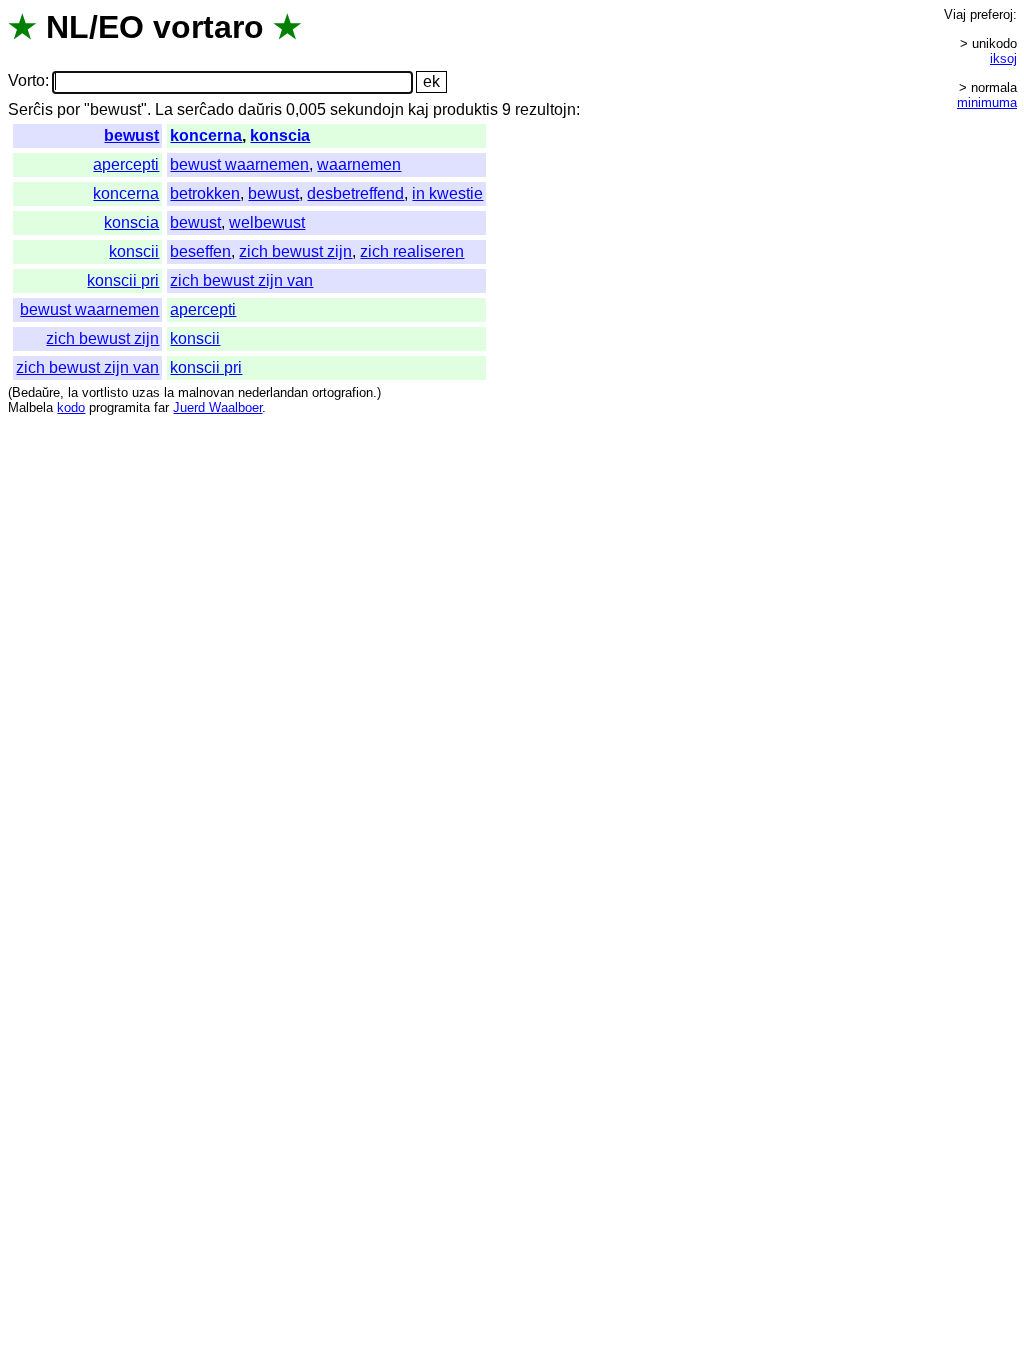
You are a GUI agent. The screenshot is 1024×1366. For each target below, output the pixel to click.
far (161, 407)
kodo (71, 407)
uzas (146, 392)
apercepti (126, 164)
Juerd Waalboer (217, 407)
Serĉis (30, 109)
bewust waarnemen (239, 164)
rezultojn (545, 109)
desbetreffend (355, 193)
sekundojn (367, 109)
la (73, 392)
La (164, 109)
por (68, 109)
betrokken (205, 193)
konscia (280, 135)
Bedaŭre (36, 392)
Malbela (30, 407)
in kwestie (447, 193)
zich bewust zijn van (241, 280)
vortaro (208, 27)
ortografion (342, 392)
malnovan (206, 392)
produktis (465, 109)
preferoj (991, 14)
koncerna (206, 135)
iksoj (1003, 58)
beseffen (200, 251)
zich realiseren (412, 251)
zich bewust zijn (295, 251)
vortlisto (105, 392)
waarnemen (359, 164)
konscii (134, 251)
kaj (418, 109)
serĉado (205, 109)
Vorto (26, 81)
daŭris (260, 109)
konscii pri (123, 280)
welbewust (267, 222)
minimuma (987, 102)
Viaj (955, 14)
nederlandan (273, 392)
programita (119, 407)
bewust (131, 135)
